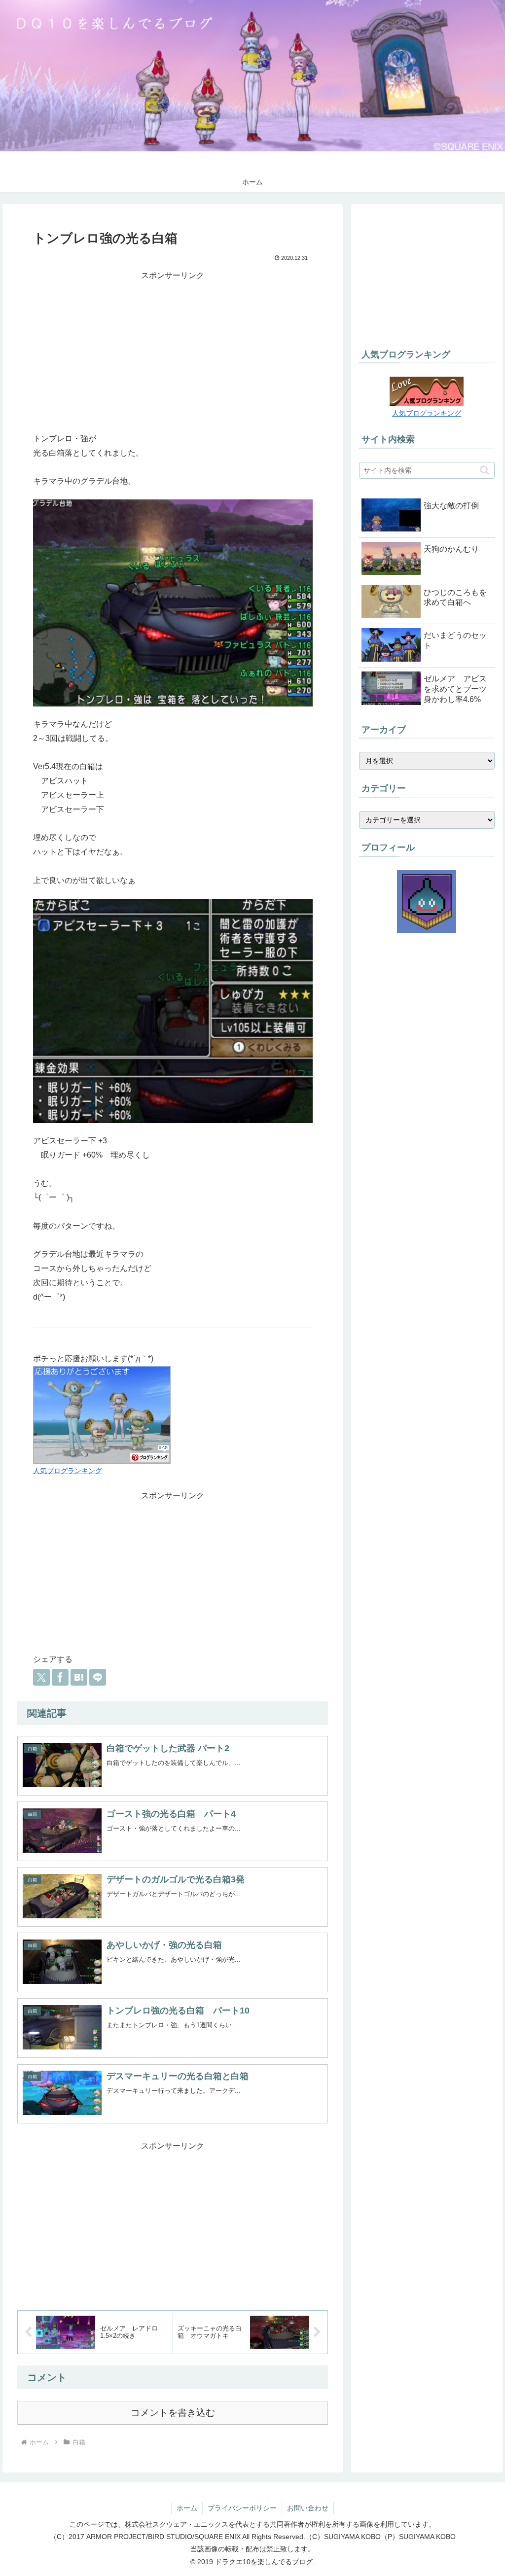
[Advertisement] (173, 352)
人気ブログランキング (68, 1471)
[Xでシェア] (41, 1677)
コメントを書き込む (173, 2413)
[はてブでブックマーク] (79, 1677)
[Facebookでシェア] (60, 1677)
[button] (485, 470)
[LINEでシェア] (98, 1677)
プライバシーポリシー (242, 2508)
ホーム (187, 2508)
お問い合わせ (308, 2508)
